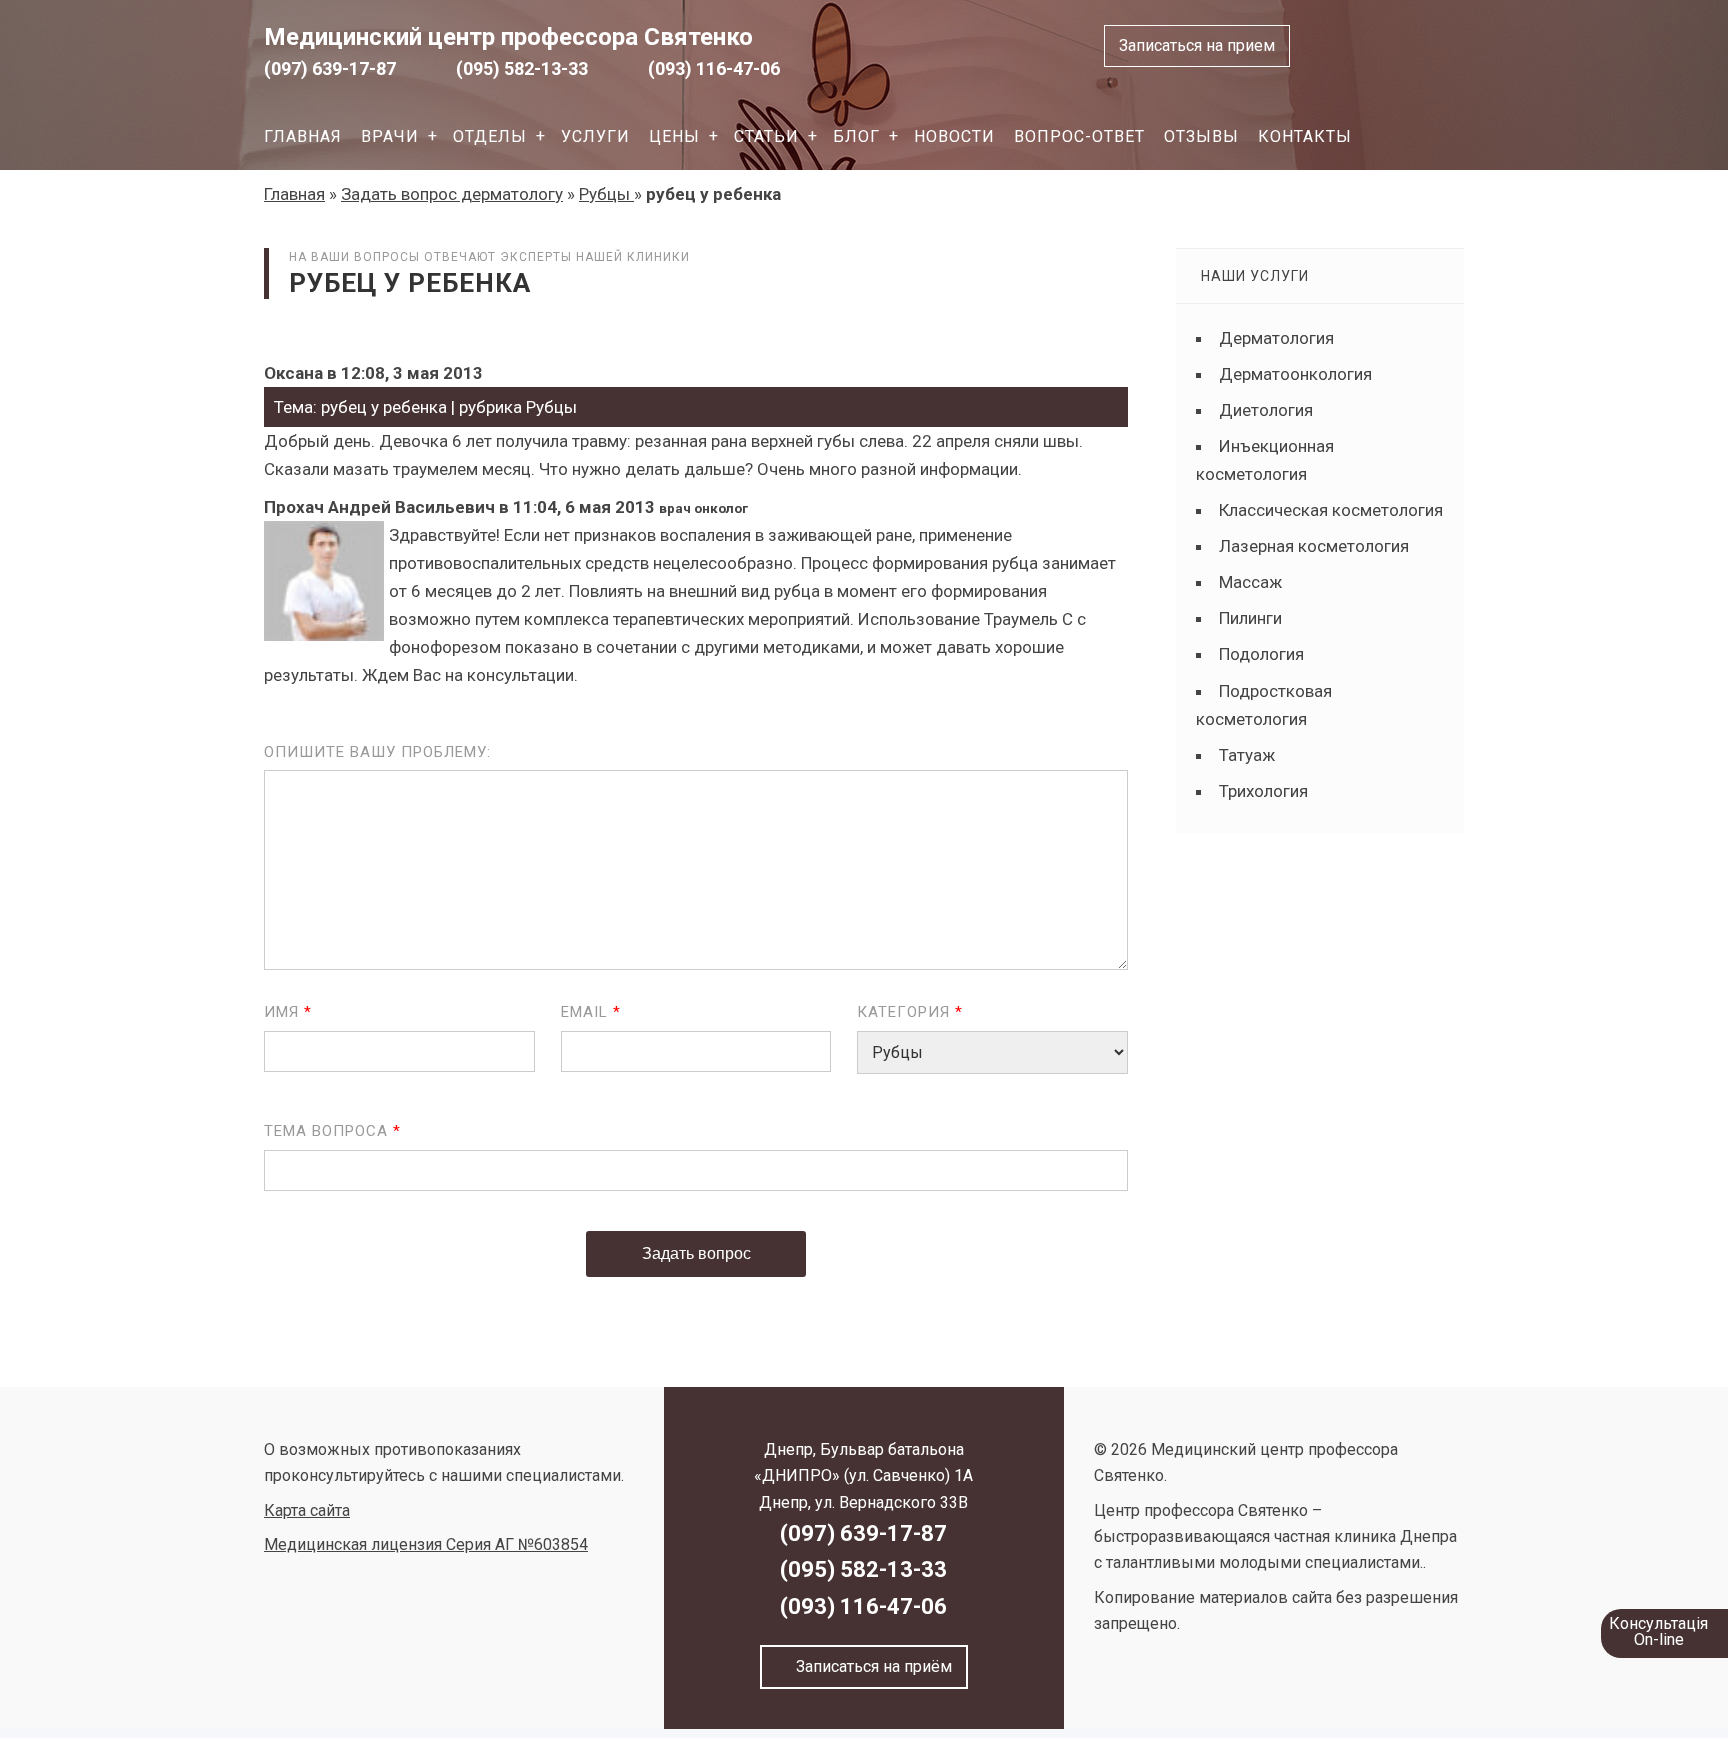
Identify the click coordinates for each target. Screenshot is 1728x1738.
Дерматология (1276, 338)
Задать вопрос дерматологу (452, 194)
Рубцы (606, 194)
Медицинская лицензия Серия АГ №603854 (426, 1544)
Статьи (766, 136)
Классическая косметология (1331, 510)
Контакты (1305, 136)
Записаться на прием (1197, 45)
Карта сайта (307, 1510)
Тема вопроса (332, 1131)
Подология (1261, 654)
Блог (856, 136)
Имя (288, 1012)
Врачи (390, 136)
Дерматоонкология (1295, 374)
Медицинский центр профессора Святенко (508, 37)
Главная (303, 136)
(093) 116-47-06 (714, 68)
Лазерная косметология (1314, 546)
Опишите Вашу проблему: (377, 752)
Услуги (595, 136)
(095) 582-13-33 (522, 68)
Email (591, 1012)
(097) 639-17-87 (330, 68)
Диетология (1266, 410)
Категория (910, 1012)
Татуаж (1247, 755)
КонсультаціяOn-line (1658, 1631)
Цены (674, 136)
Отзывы (1201, 136)
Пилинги (1250, 618)
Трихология (1263, 791)
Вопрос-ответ (1079, 136)
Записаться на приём (870, 1666)
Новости (954, 136)
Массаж (1250, 582)
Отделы (490, 136)
